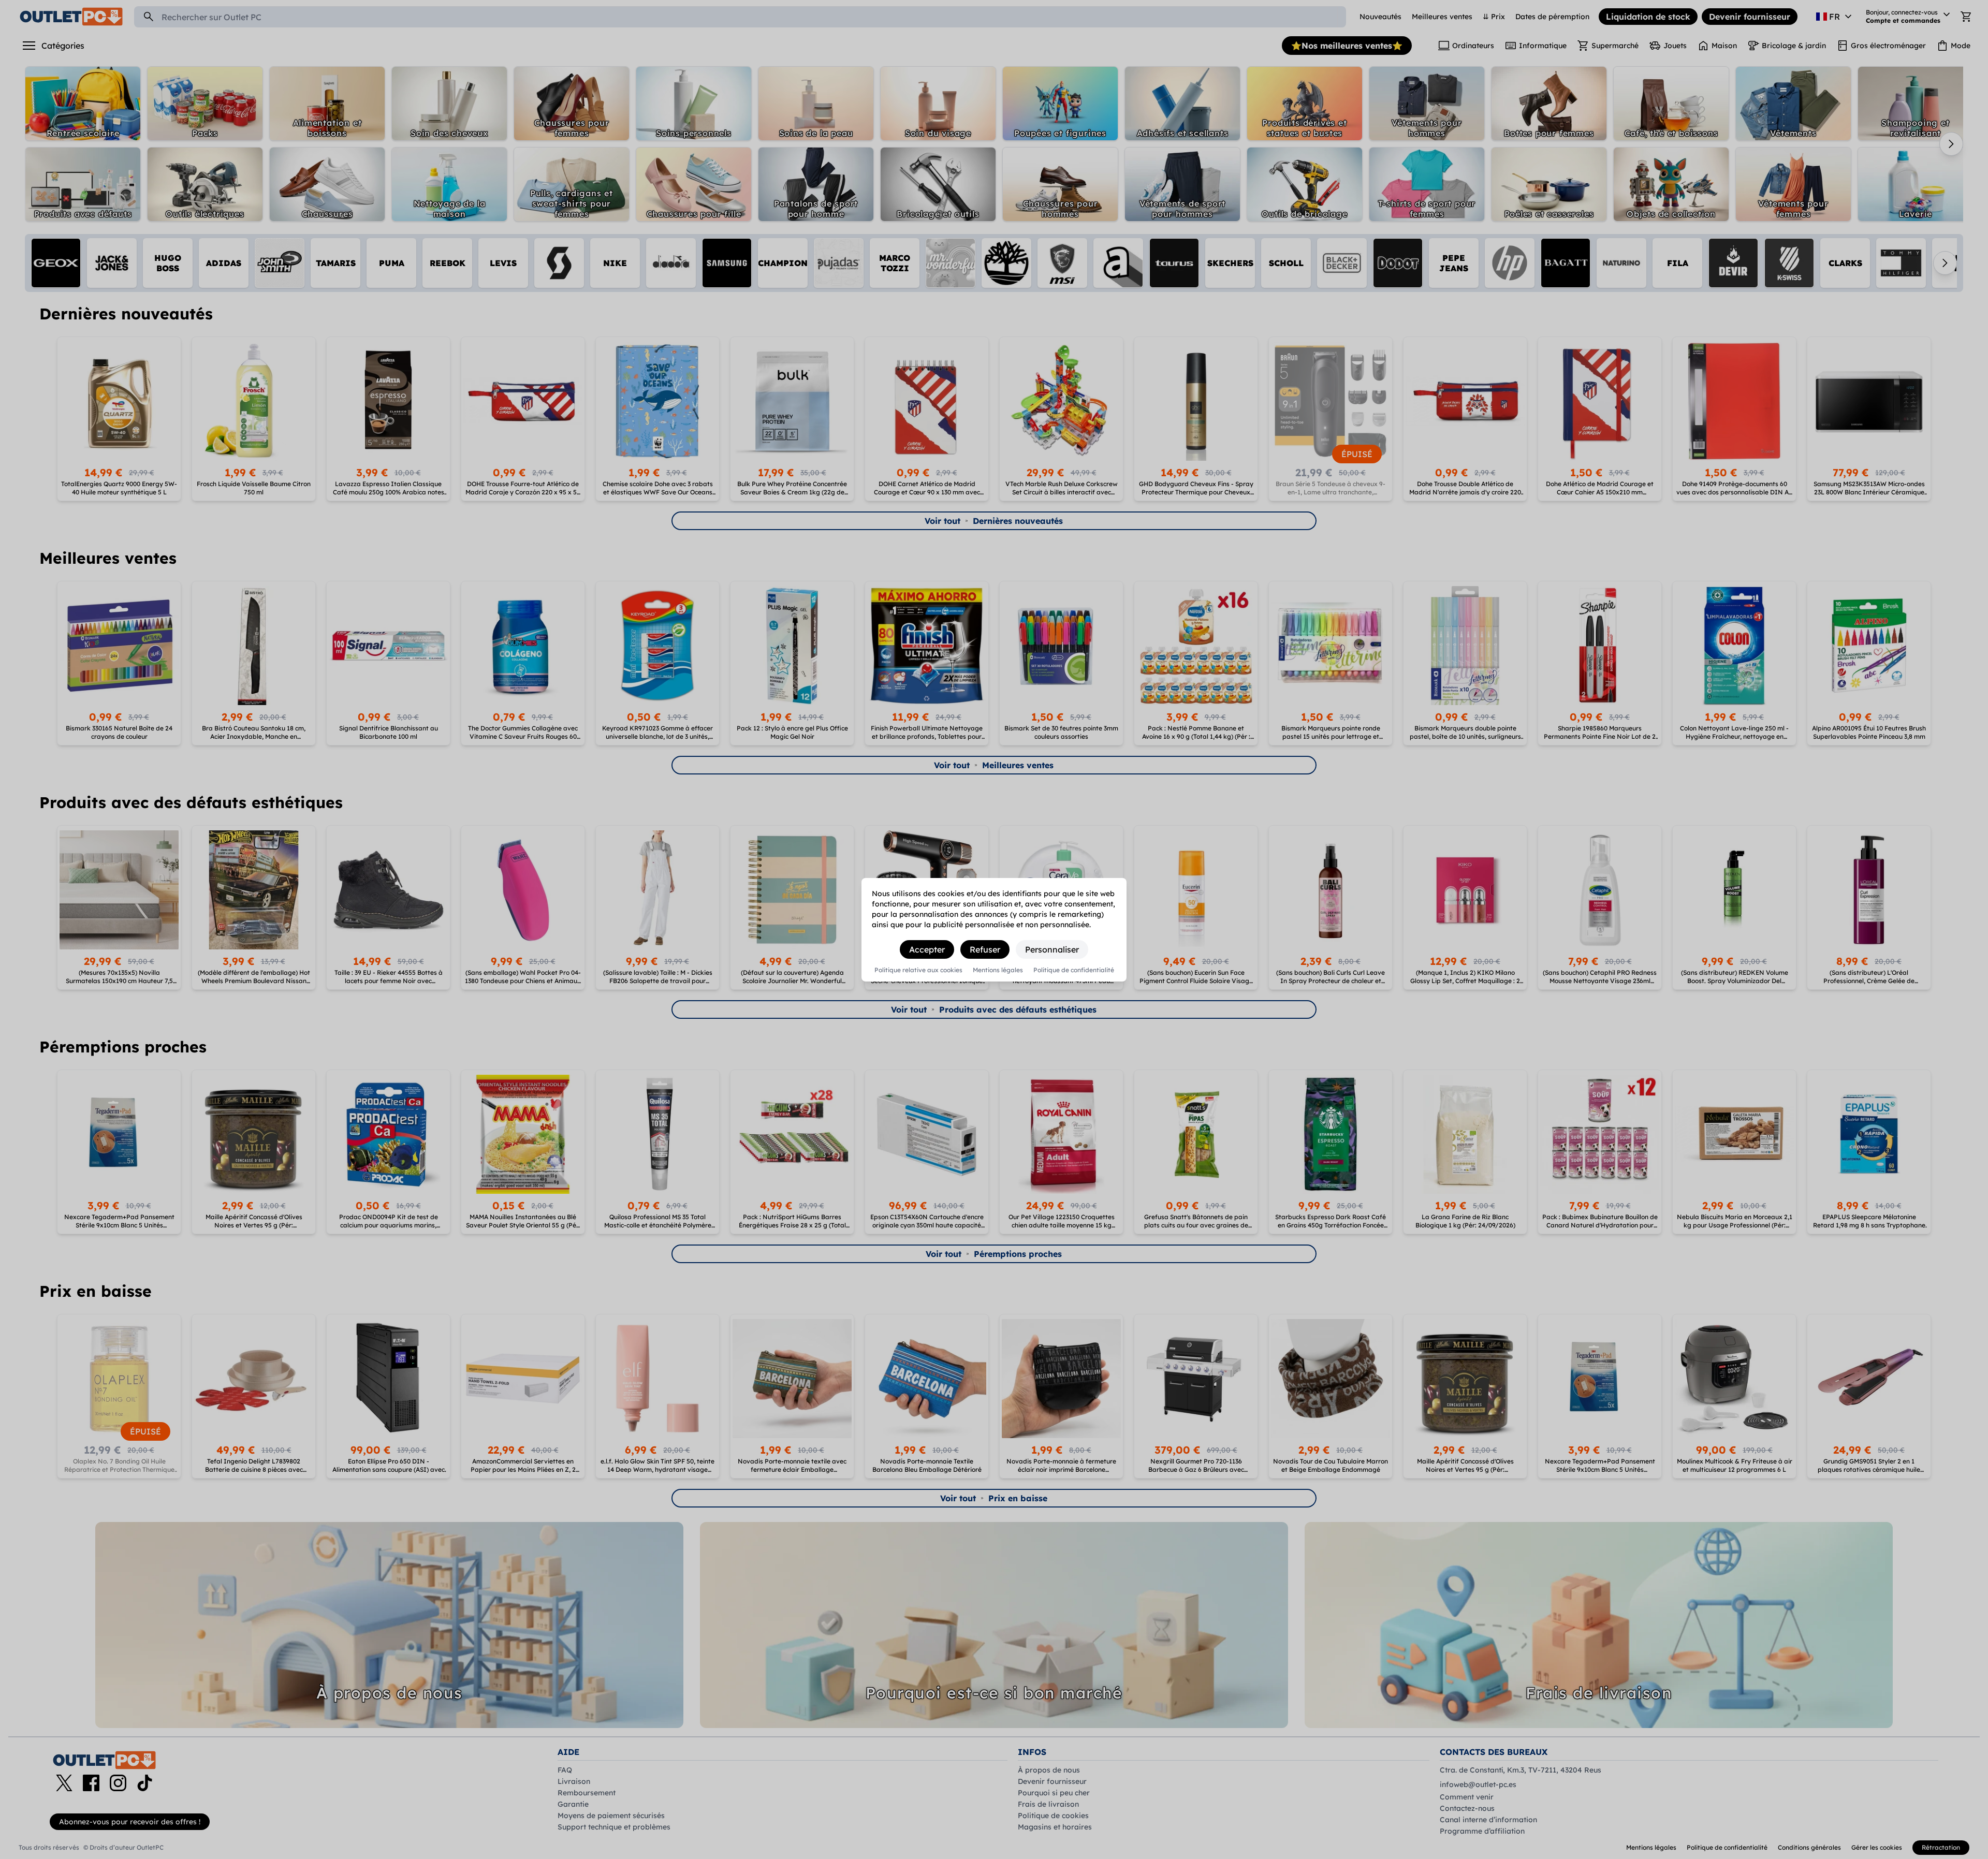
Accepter (927, 949)
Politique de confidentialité (1074, 970)
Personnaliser (1052, 949)
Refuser (985, 949)
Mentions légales (998, 970)
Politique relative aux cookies (918, 970)
